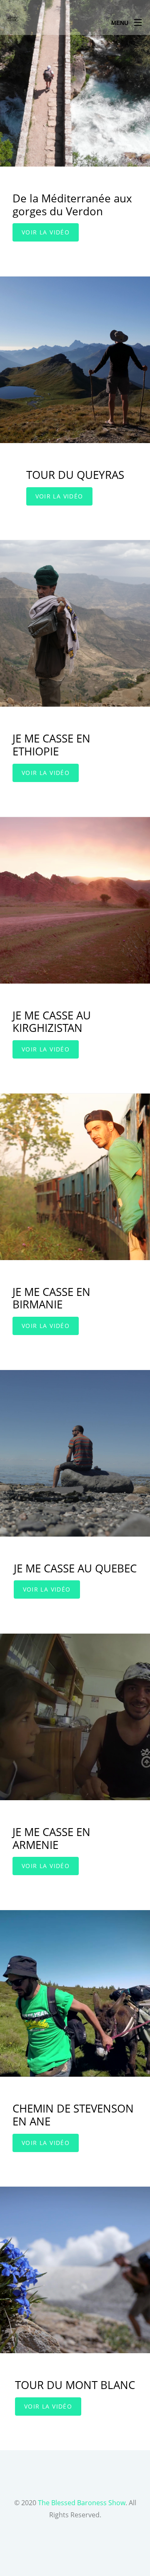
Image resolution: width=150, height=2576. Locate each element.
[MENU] (138, 20)
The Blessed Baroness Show (82, 2503)
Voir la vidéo (46, 232)
